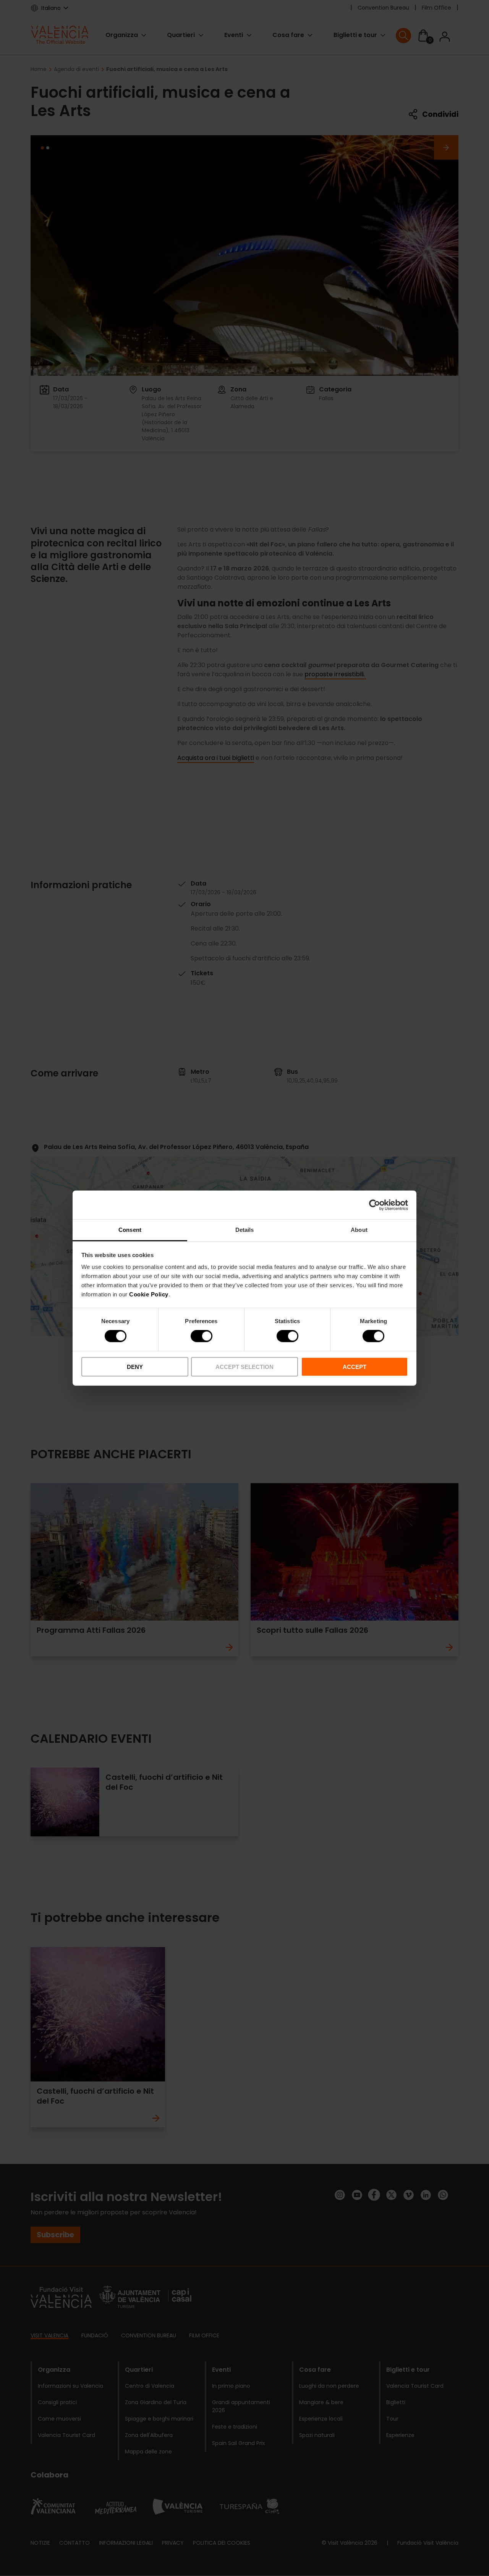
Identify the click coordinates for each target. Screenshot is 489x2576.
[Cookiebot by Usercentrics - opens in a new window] (375, 1205)
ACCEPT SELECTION (244, 1367)
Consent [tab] (130, 1230)
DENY (135, 1367)
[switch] (202, 1336)
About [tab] (359, 1230)
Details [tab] (245, 1230)
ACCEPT (355, 1367)
